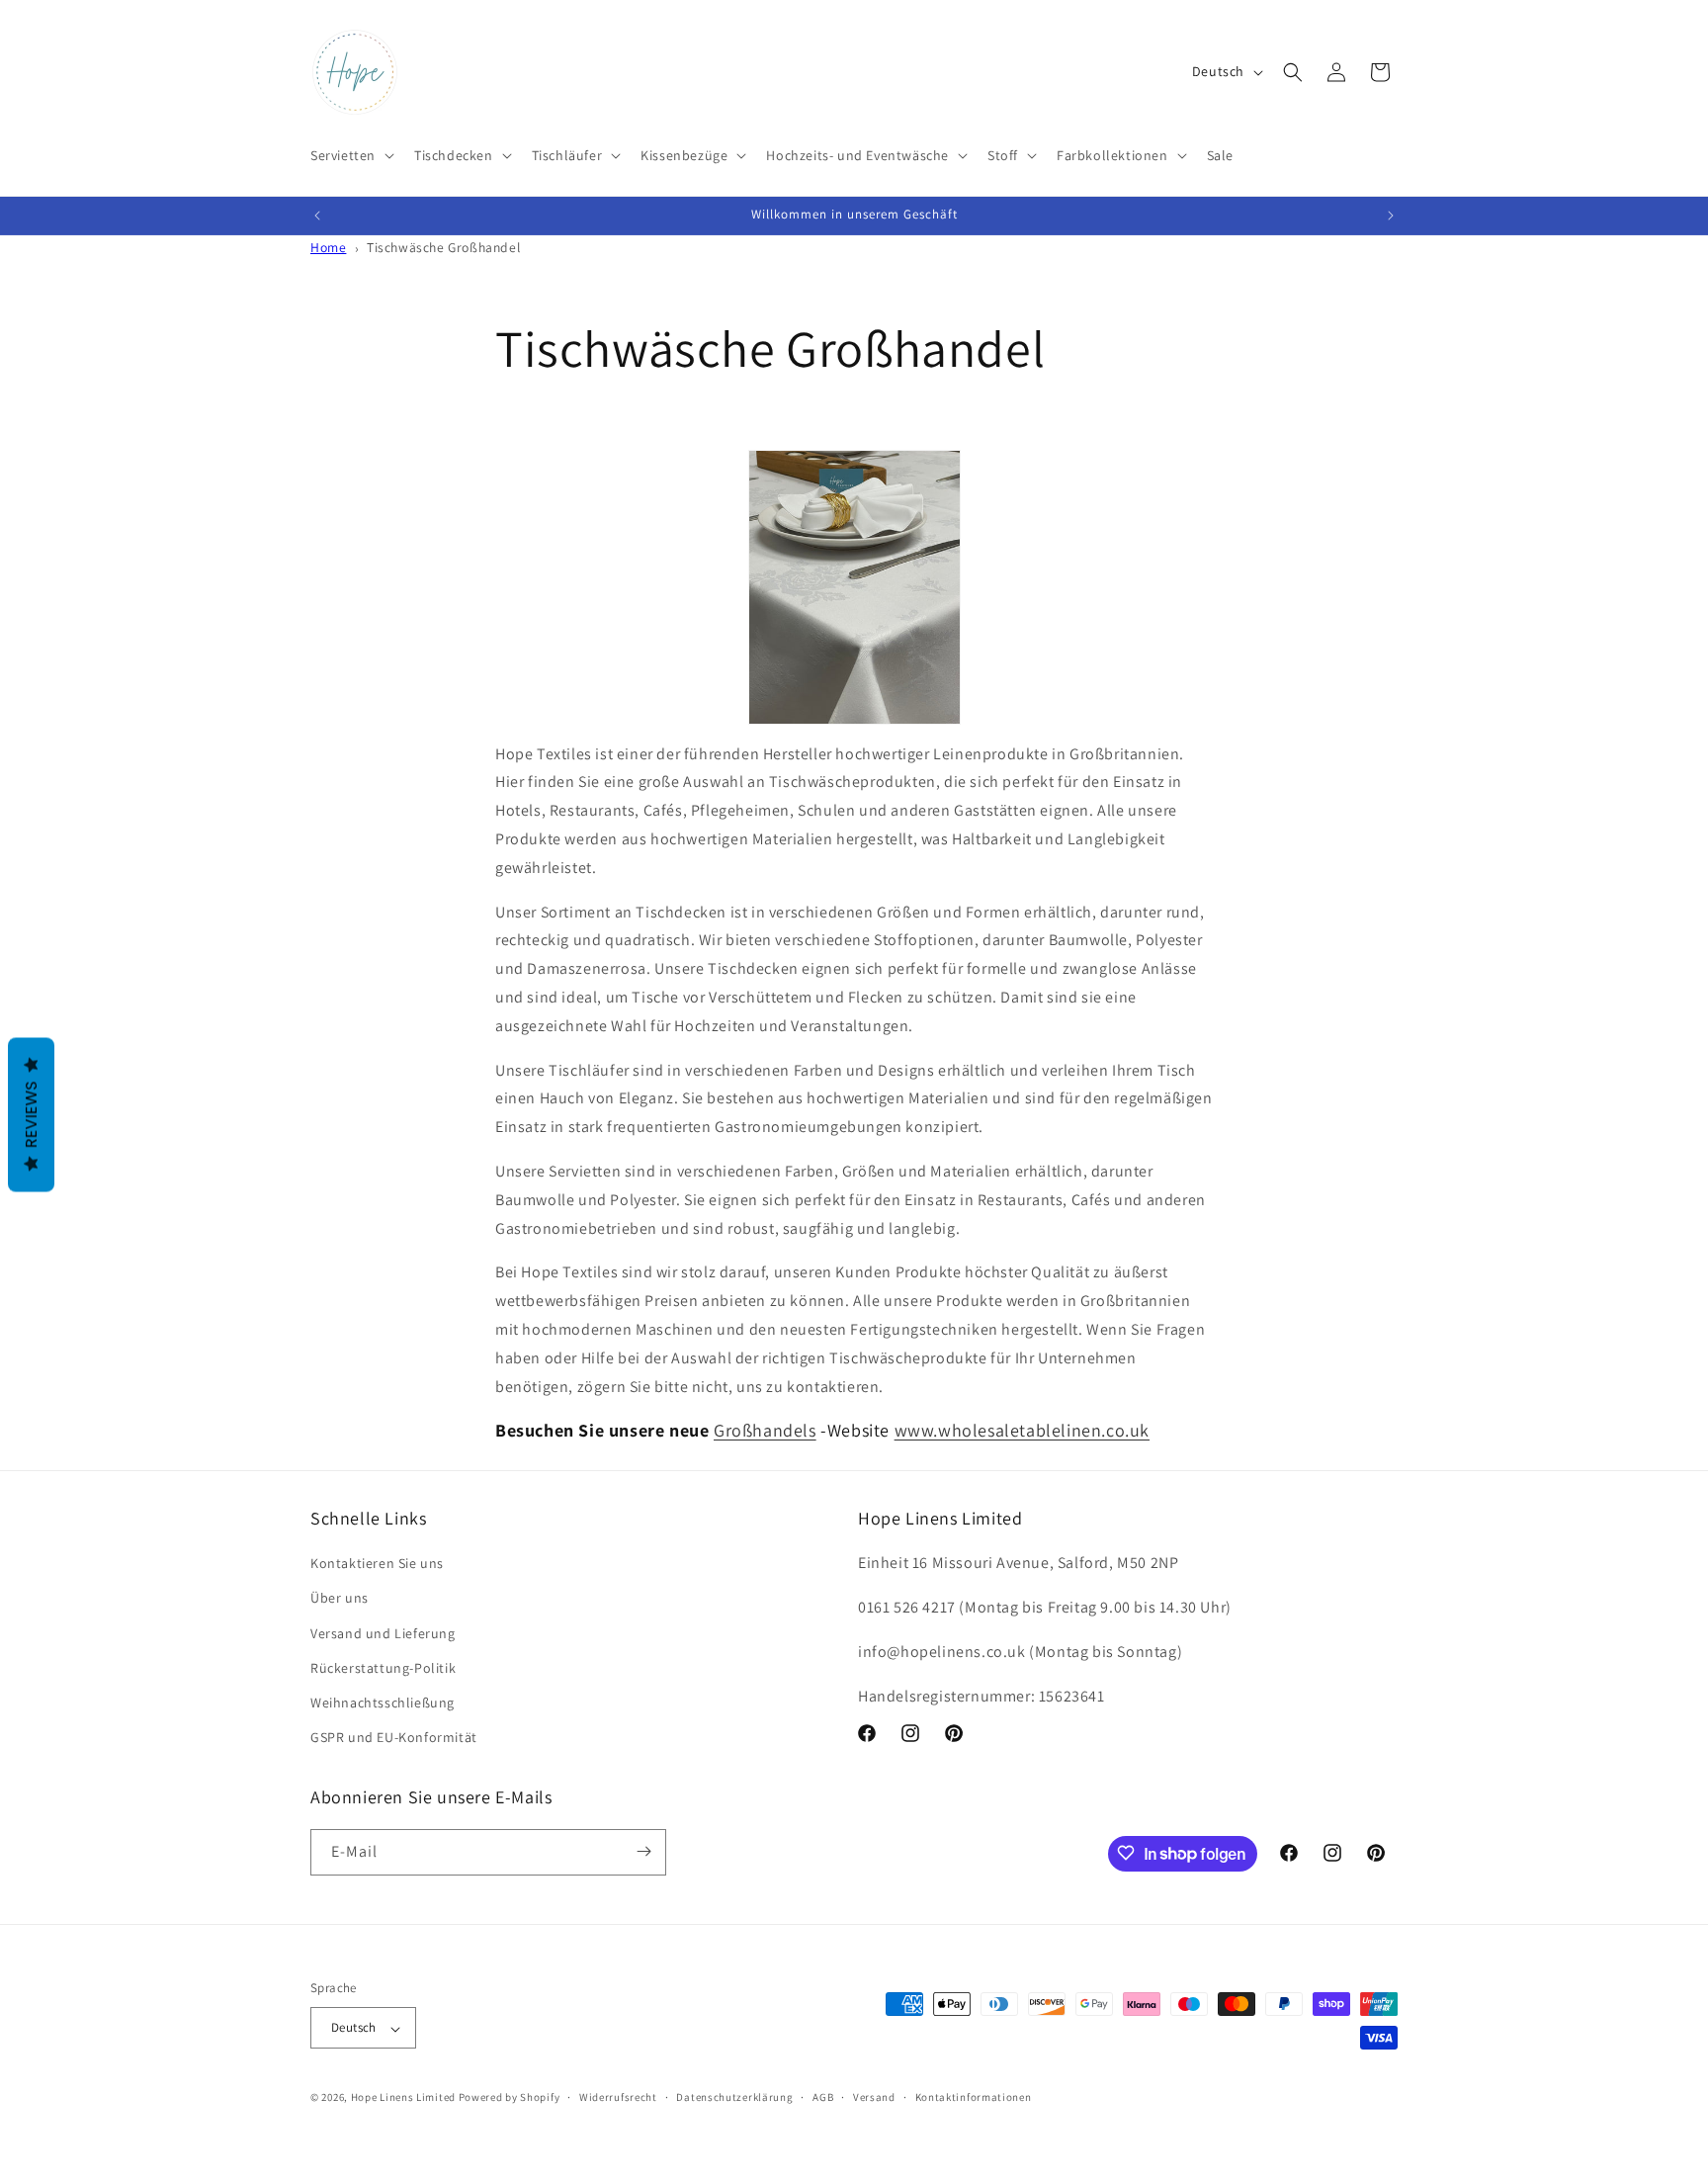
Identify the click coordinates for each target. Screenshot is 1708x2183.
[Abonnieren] (643, 1851)
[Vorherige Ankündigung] (317, 216)
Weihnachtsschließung (383, 1703)
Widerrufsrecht (618, 2097)
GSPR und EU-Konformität (394, 1738)
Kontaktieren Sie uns (377, 1564)
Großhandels (765, 1430)
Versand (874, 2097)
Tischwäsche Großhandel (443, 247)
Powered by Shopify (510, 2098)
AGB (823, 2097)
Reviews (31, 1115)
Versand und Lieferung (383, 1633)
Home (328, 247)
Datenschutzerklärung (734, 2097)
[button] (350, 155)
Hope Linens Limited (403, 2098)
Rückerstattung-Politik (383, 1668)
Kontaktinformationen (974, 2097)
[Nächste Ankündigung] (1391, 216)
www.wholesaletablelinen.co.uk (1022, 1430)
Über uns (340, 1599)
